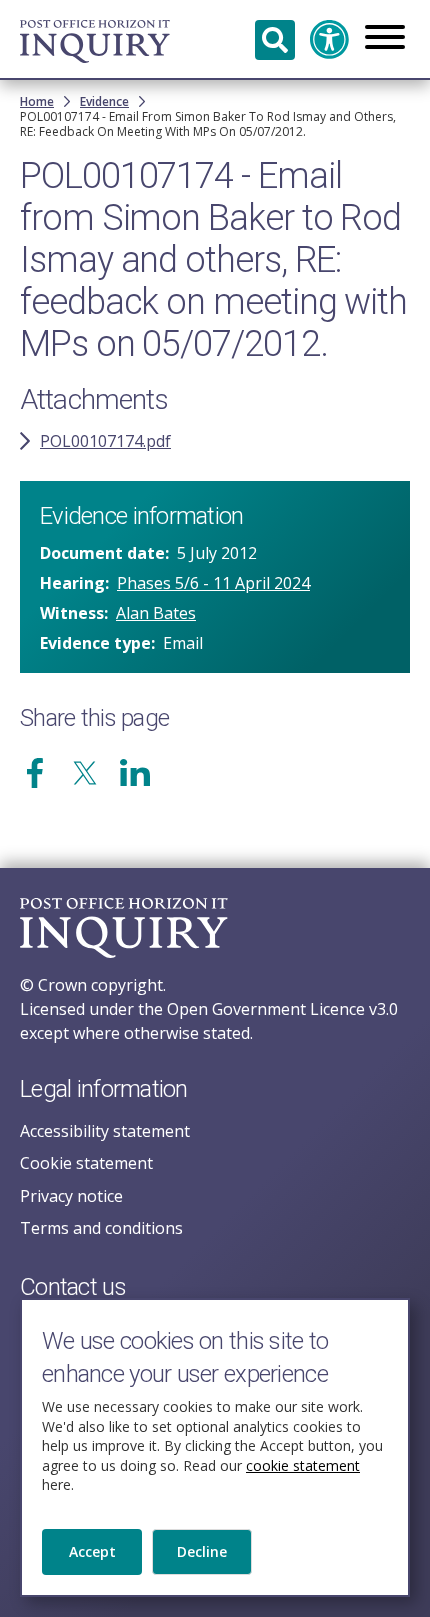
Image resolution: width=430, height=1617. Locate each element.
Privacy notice (71, 1196)
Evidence (104, 101)
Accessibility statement (105, 1131)
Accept (92, 1551)
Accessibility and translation (330, 40)
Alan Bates (156, 613)
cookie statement (303, 1465)
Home (37, 101)
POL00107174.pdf (105, 441)
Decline (202, 1551)
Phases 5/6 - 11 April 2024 (213, 583)
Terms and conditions (101, 1228)
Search (275, 40)
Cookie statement (86, 1163)
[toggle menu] (385, 39)
